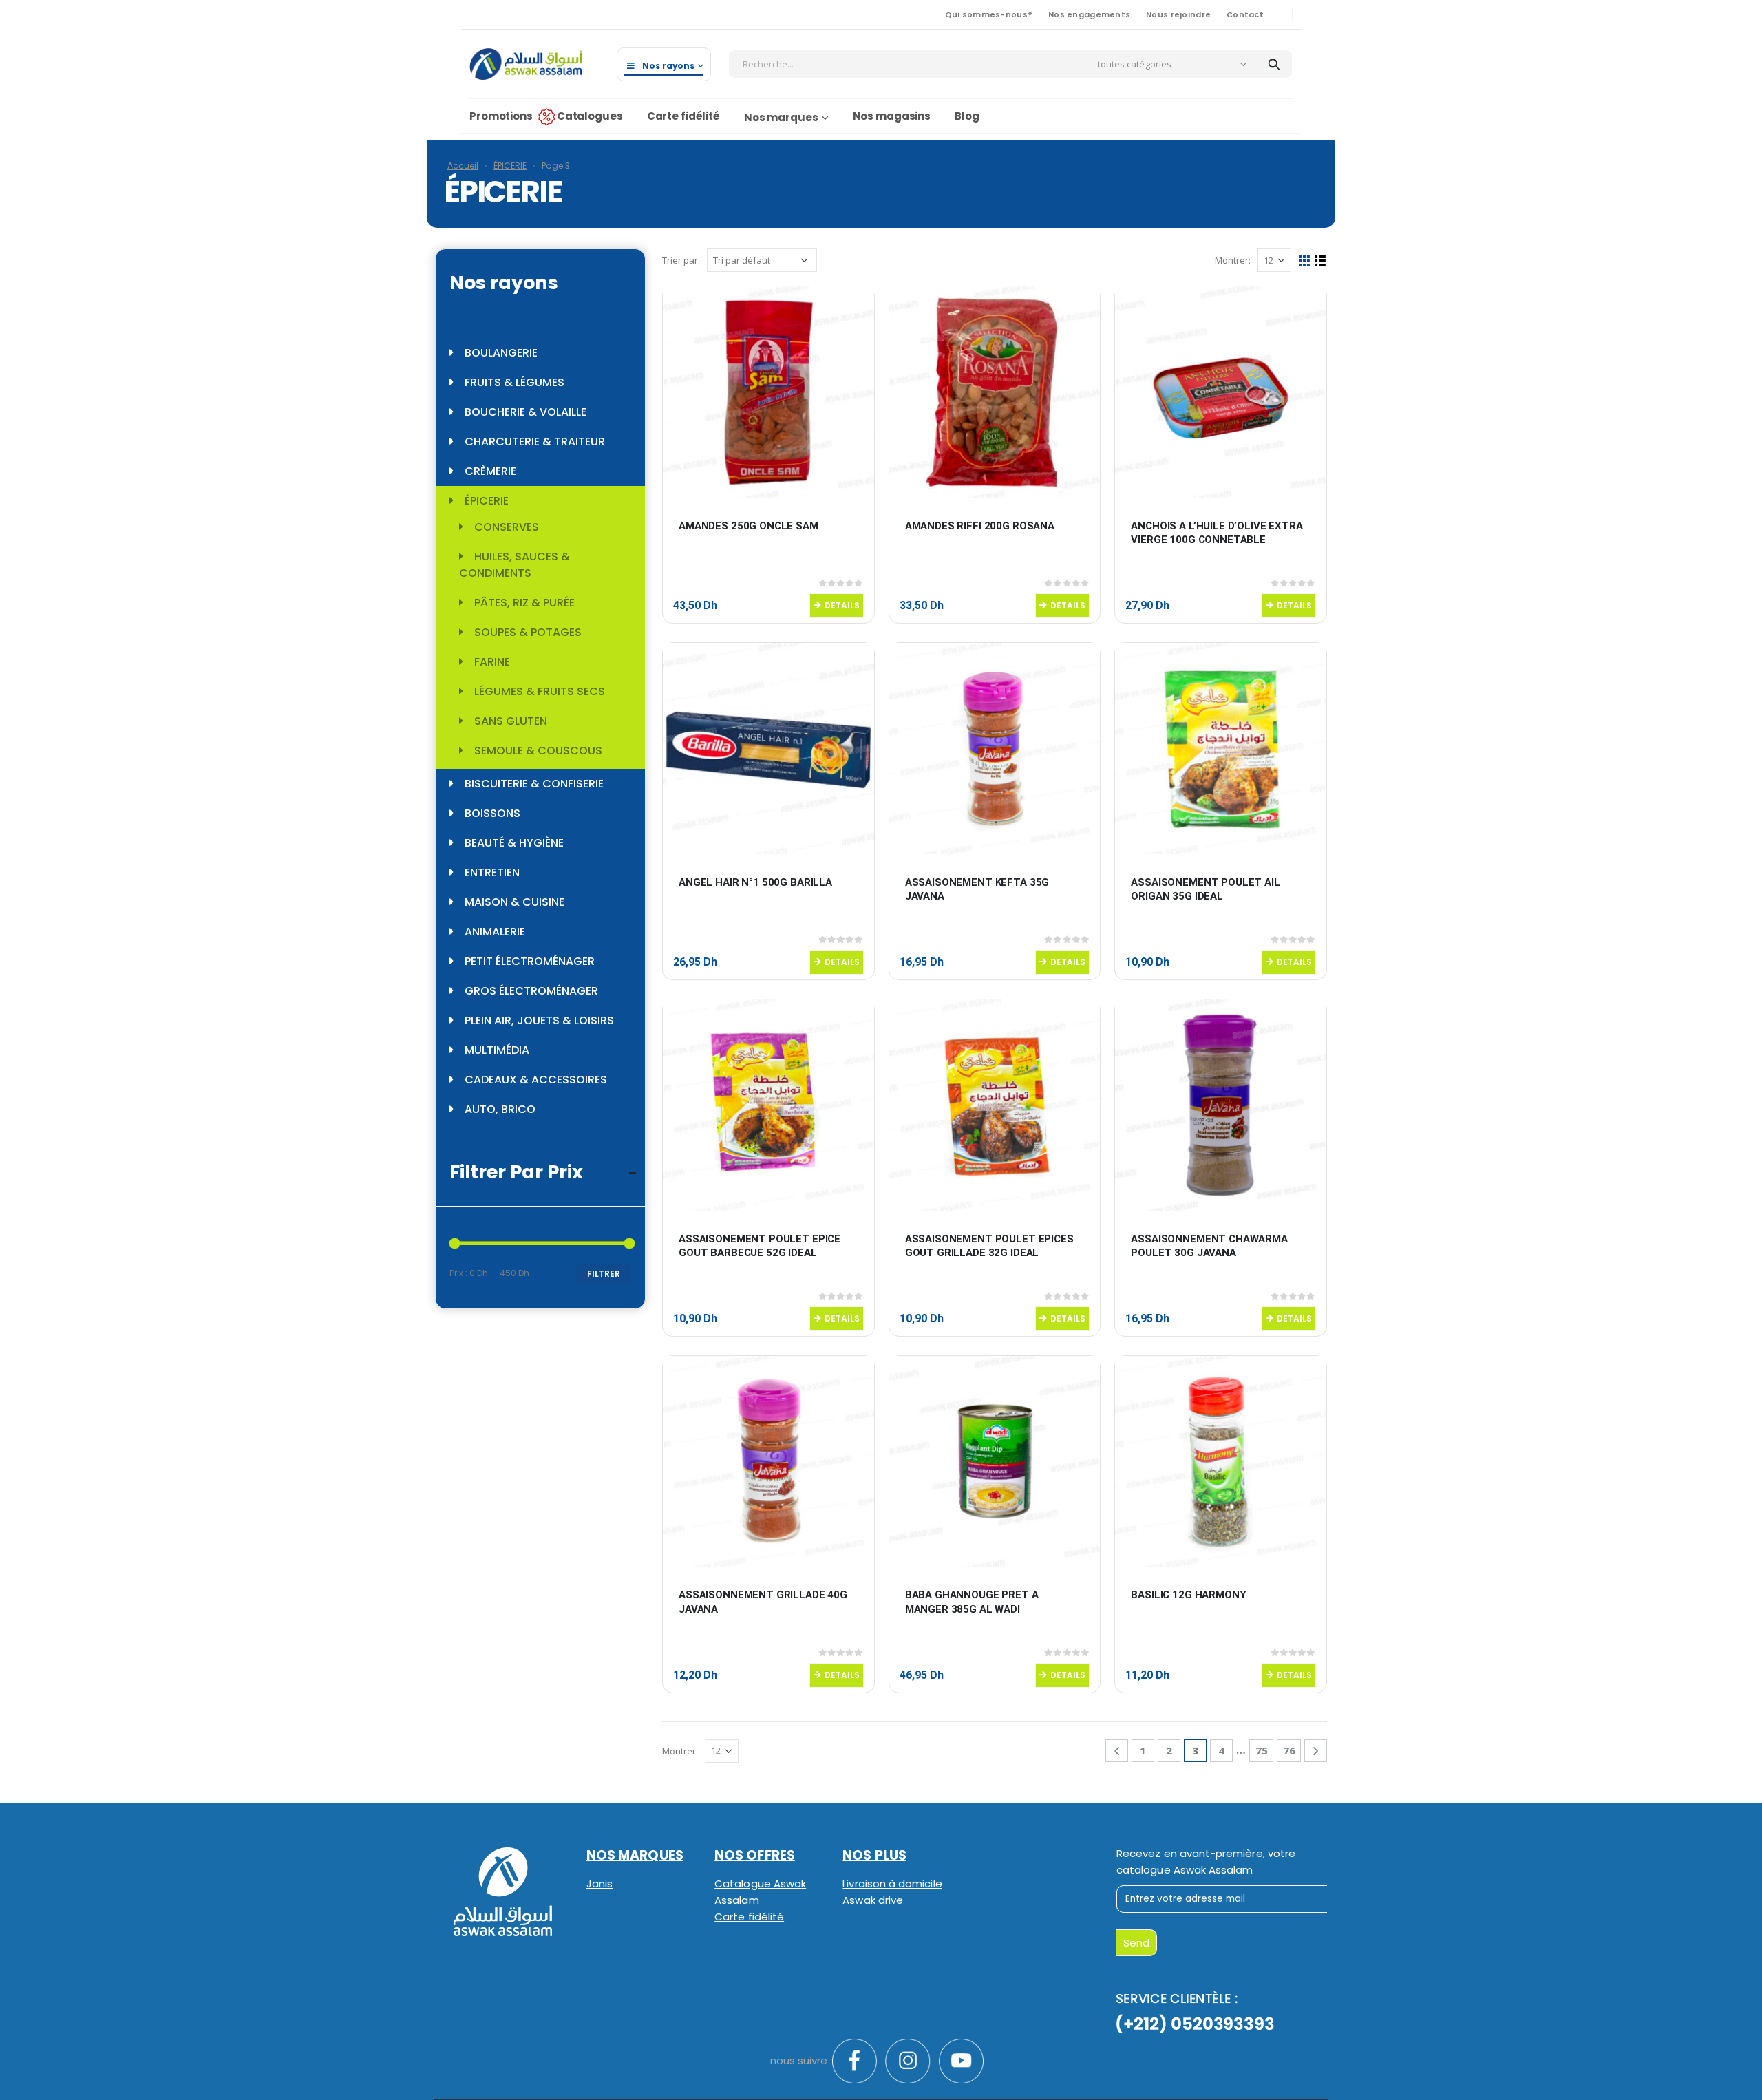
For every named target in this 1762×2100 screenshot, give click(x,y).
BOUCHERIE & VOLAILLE (526, 412)
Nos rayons (668, 66)
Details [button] (842, 605)
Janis (599, 1884)
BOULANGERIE (501, 353)
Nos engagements (1089, 14)
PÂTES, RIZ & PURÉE (524, 603)
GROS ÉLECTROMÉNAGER (531, 991)
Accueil (463, 166)
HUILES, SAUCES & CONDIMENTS (514, 565)
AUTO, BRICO (500, 1109)
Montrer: (1233, 260)
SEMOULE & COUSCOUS (538, 751)
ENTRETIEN (492, 872)
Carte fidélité (683, 116)
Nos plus (874, 1855)
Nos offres (755, 1855)
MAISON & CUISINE (514, 902)
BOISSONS (492, 813)
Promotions (501, 116)
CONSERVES (507, 527)
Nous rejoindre (1178, 14)
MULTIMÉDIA (497, 1050)
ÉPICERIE (510, 166)
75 (1262, 1750)
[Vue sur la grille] (1305, 261)
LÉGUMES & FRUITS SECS (540, 691)
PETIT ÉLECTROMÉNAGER (530, 961)
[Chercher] (1274, 64)
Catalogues (590, 116)
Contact (1245, 14)
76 (1289, 1750)
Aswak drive (873, 1900)
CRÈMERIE (490, 471)
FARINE (492, 662)
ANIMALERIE (495, 932)
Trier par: (681, 260)
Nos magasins (892, 116)
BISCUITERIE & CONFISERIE (534, 784)
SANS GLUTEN (511, 721)
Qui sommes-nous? (989, 14)
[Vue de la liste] (1320, 261)
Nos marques (781, 117)
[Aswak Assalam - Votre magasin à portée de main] (526, 64)
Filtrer (604, 1274)
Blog (967, 116)
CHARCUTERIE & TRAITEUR (535, 442)
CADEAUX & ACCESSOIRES (536, 1080)
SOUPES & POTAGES (528, 632)
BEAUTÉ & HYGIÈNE (514, 843)
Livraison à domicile (892, 1884)
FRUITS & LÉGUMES (514, 382)
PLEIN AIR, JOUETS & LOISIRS (539, 1020)
